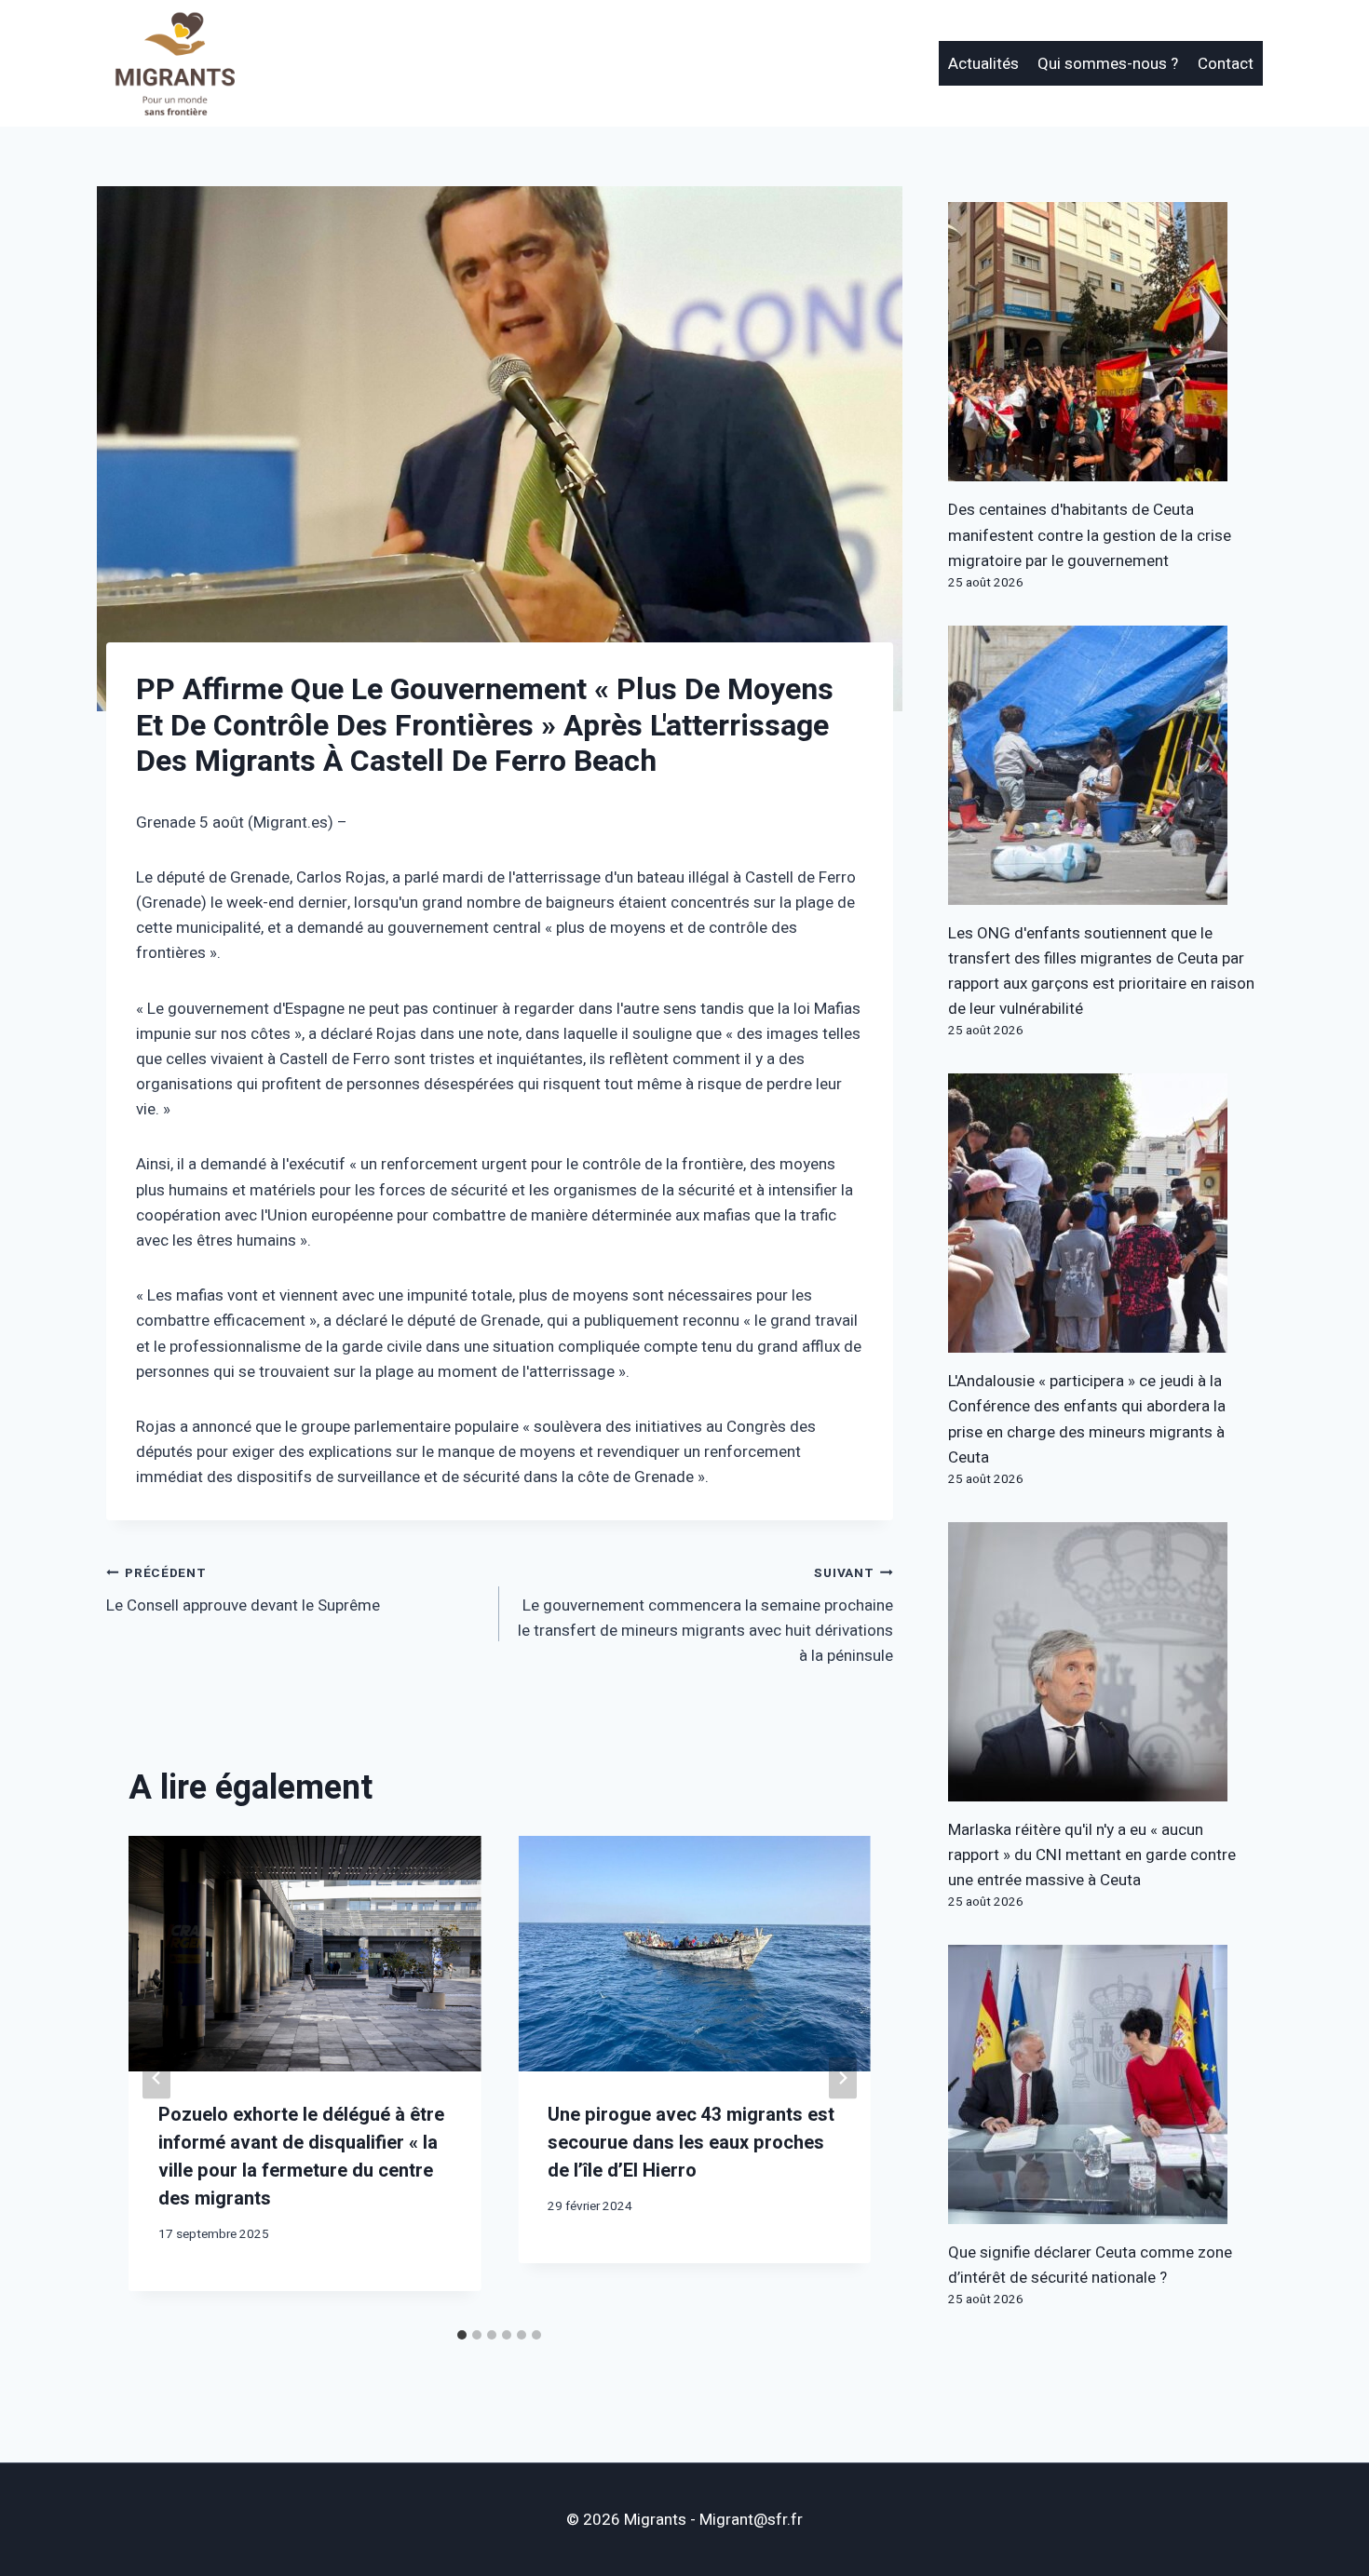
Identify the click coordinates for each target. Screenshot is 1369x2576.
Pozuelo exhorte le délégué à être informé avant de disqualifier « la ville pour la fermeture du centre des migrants (301, 2157)
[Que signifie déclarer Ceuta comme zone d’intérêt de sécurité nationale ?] (1105, 2084)
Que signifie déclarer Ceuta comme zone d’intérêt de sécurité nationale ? (1090, 2265)
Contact (1226, 64)
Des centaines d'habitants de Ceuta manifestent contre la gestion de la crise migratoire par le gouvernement (1090, 535)
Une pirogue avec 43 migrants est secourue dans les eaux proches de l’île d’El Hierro (691, 2143)
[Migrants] (176, 63)
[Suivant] (843, 2077)
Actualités (983, 64)
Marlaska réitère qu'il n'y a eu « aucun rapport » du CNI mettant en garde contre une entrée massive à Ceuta (1092, 1855)
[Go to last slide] (156, 2077)
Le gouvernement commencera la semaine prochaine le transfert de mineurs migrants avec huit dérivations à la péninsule (705, 1616)
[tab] (462, 2335)
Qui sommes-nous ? (1108, 64)
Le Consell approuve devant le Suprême (243, 1591)
